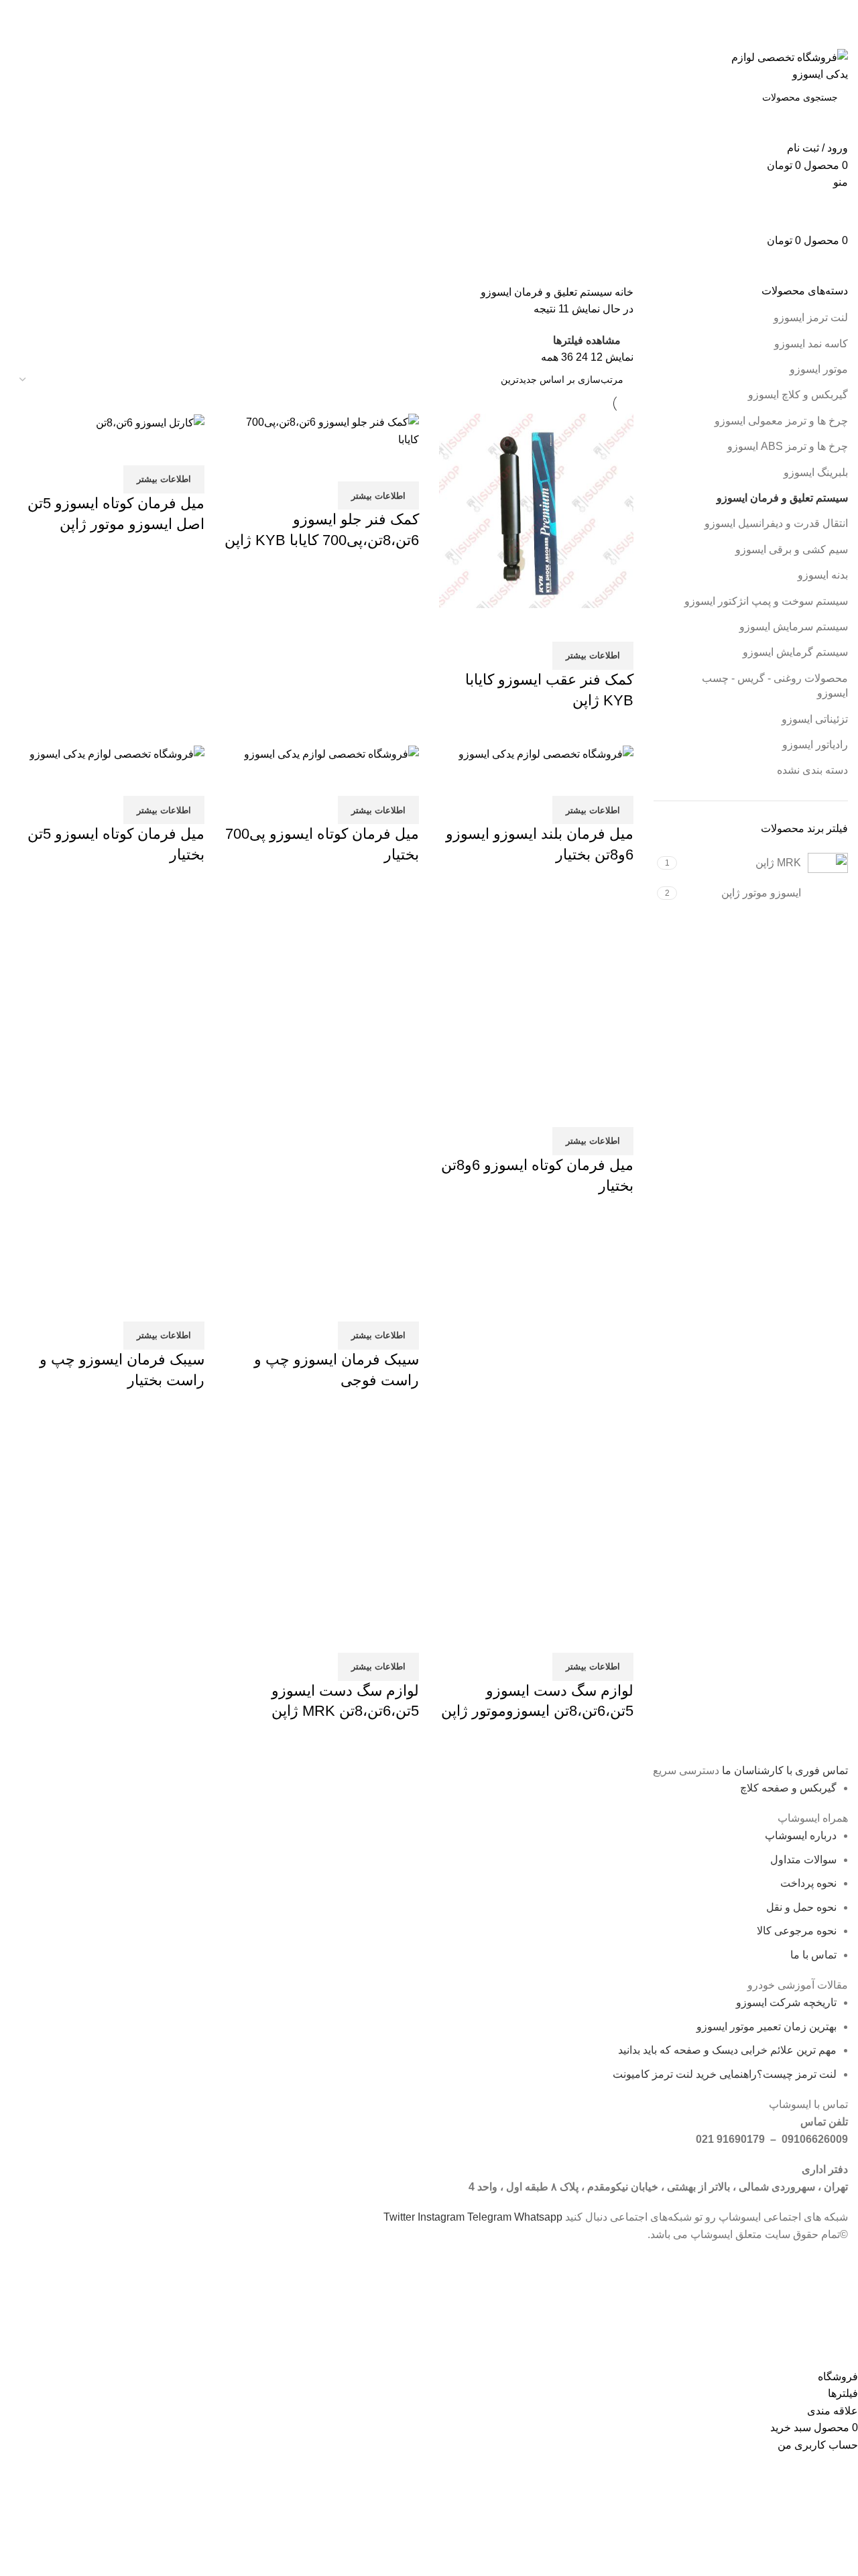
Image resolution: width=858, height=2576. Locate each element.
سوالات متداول (803, 1860)
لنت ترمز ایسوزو (811, 317)
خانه (623, 292)
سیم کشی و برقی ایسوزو (792, 549)
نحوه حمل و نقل (801, 1907)
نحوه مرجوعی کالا (797, 1931)
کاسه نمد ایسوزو (811, 344)
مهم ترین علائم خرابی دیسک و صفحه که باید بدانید (727, 2050)
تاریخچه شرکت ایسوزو (786, 2002)
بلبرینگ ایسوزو (816, 472)
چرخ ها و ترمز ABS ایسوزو (788, 446)
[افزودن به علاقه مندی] (544, 625)
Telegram (491, 2217)
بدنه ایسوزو (823, 575)
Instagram (442, 2217)
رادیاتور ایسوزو (815, 745)
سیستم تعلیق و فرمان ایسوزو (782, 498)
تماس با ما (813, 1955)
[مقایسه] (617, 625)
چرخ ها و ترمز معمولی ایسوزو (781, 421)
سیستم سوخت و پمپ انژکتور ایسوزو (766, 601)
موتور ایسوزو (819, 369)
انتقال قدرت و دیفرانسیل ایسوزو (776, 523)
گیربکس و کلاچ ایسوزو (798, 395)
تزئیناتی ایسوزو (815, 719)
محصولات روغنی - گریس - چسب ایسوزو (775, 686)
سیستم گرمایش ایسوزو (795, 652)
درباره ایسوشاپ (801, 1835)
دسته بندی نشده (812, 770)
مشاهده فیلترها (587, 340)
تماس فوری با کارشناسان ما (784, 1770)
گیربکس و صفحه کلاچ (788, 1788)
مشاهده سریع (580, 625)
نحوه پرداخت (808, 1883)
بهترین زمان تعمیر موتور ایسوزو (767, 2027)
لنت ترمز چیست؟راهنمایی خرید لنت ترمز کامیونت (725, 2074)
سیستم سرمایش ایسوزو (794, 627)
